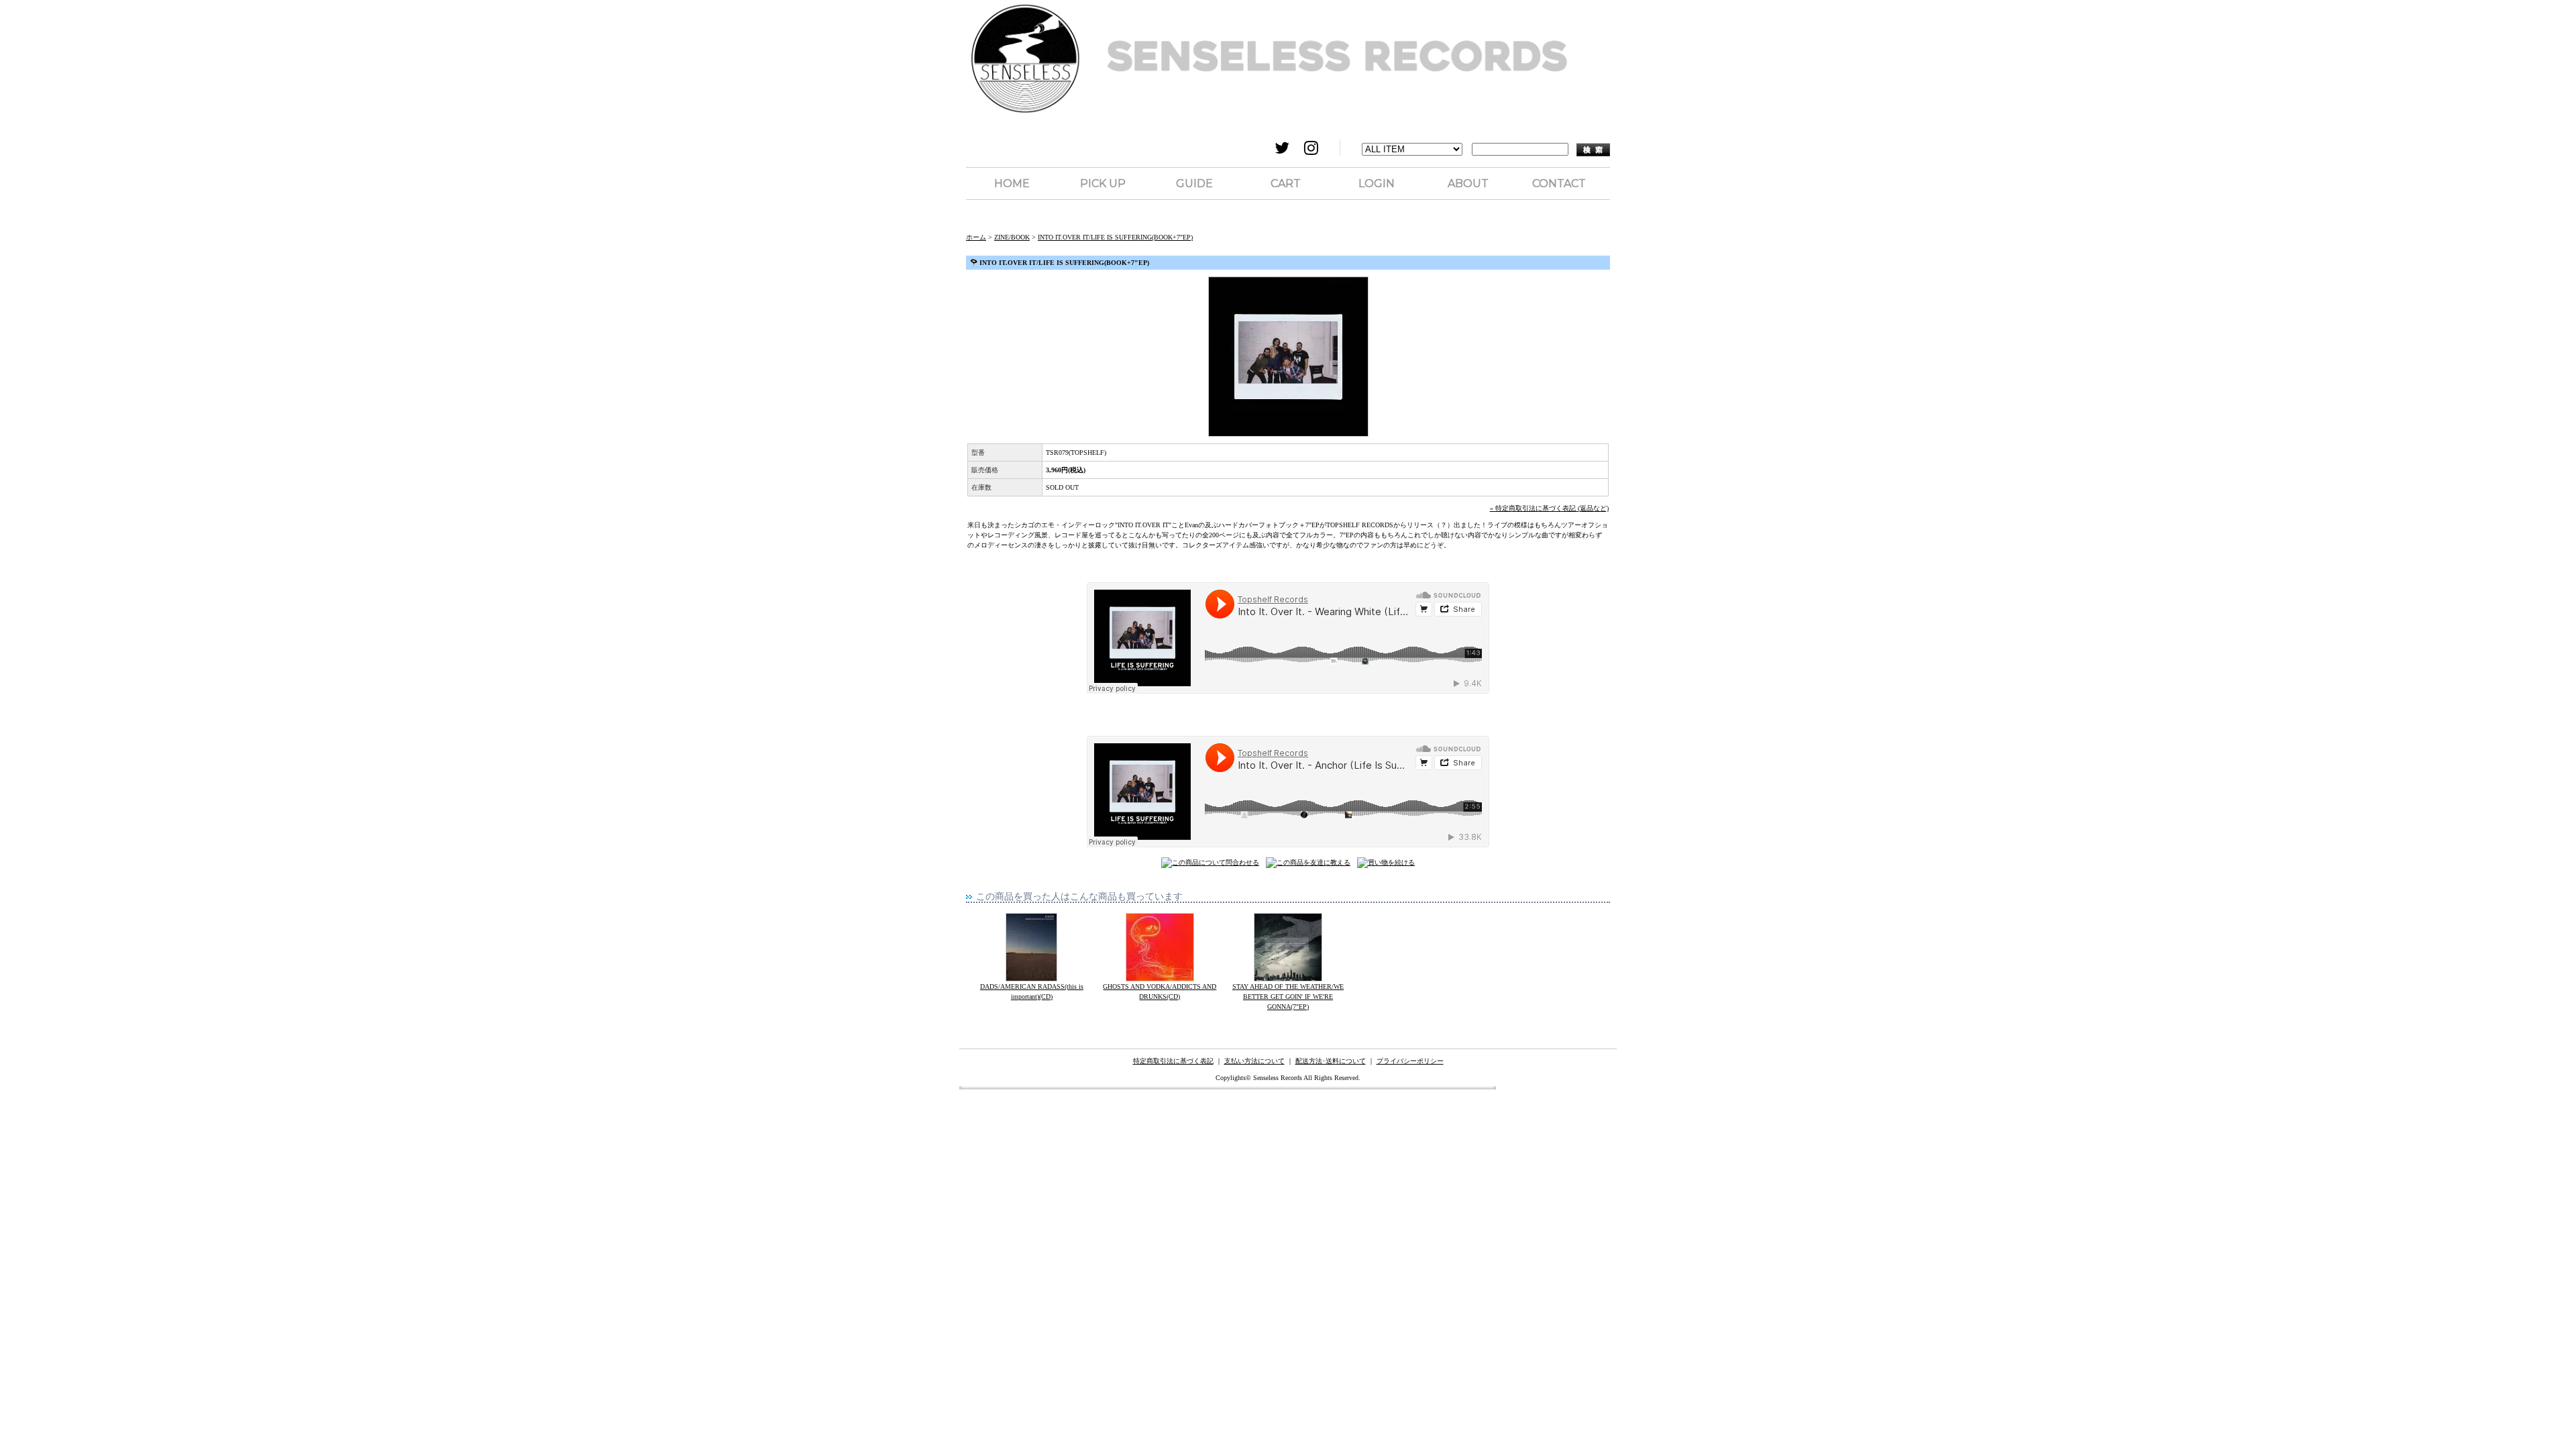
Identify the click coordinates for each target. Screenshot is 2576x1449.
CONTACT (1559, 183)
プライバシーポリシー (1410, 1061)
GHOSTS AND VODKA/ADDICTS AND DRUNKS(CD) (1160, 991)
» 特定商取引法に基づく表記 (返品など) (1549, 508)
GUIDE (1194, 183)
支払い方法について (1254, 1061)
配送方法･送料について (1331, 1061)
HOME (1012, 183)
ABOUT (1468, 183)
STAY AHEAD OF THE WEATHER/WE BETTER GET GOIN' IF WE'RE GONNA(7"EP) (1288, 997)
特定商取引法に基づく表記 (1173, 1061)
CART (1286, 183)
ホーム (976, 237)
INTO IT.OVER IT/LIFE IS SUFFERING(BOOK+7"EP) (1115, 237)
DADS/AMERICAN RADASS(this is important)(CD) (1032, 991)
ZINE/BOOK (1012, 237)
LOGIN (1377, 183)
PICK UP (1103, 183)
